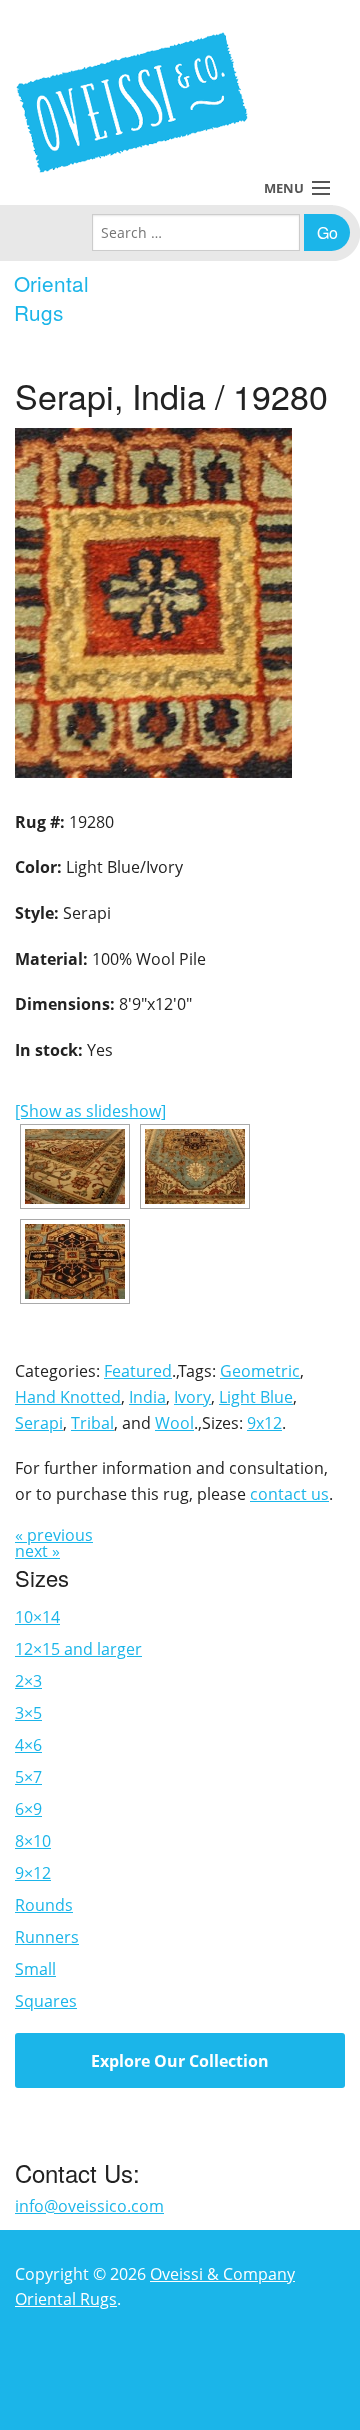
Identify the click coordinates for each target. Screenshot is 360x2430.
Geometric (260, 1371)
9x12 (264, 1423)
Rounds (44, 1905)
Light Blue (256, 1397)
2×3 (28, 1681)
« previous (54, 1535)
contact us (289, 1494)
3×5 (28, 1713)
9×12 (33, 1873)
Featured (138, 1371)
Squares (46, 2001)
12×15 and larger (78, 1649)
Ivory (192, 1397)
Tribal (92, 1423)
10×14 (37, 1617)
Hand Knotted (68, 1397)
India (147, 1397)
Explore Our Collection (180, 2061)
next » (37, 1551)
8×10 (33, 1841)
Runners (47, 1937)
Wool (174, 1423)
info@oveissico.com (89, 2206)
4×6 (28, 1745)
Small (35, 1969)
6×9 (28, 1809)
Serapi (39, 1423)
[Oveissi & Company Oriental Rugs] (132, 102)
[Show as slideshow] (90, 1111)
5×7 (28, 1777)
